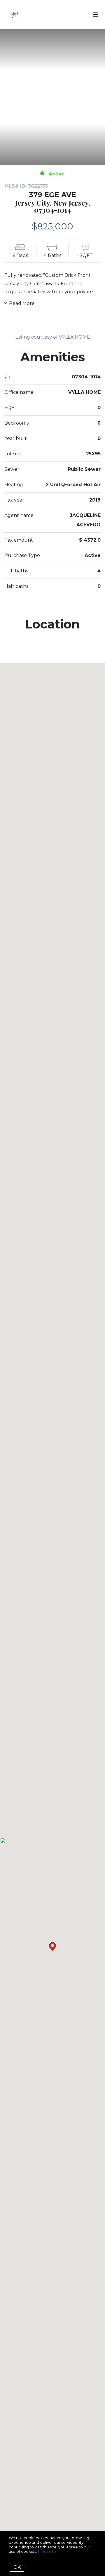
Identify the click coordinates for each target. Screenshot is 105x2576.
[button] (52, 1946)
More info (47, 2551)
